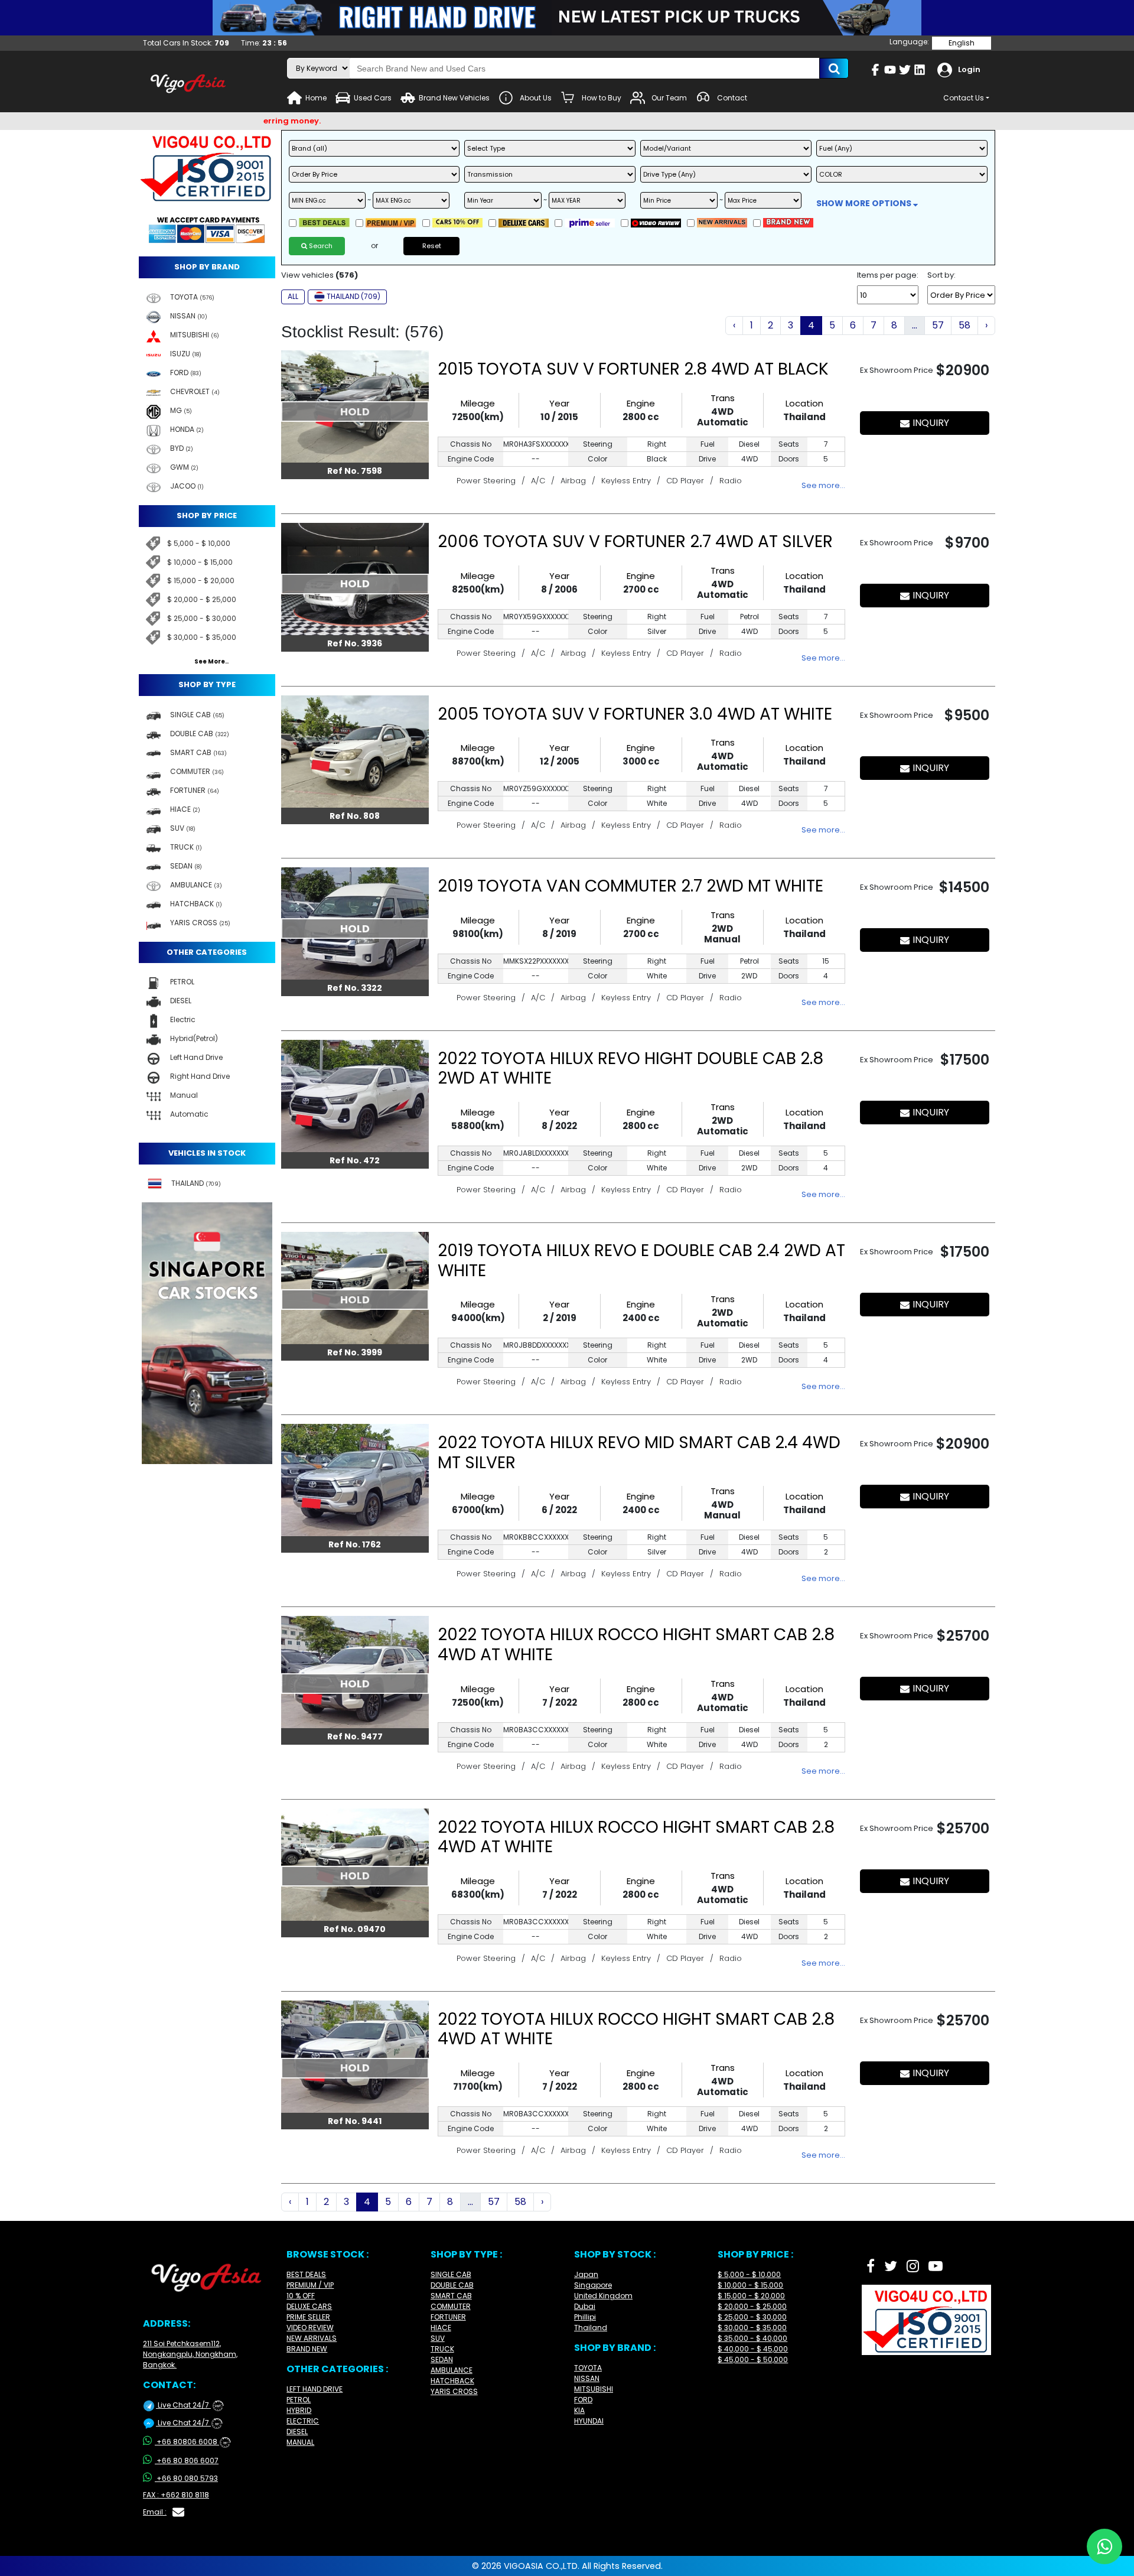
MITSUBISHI (594, 2389)
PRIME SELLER (308, 2317)
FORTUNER (448, 2317)
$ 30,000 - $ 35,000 (202, 637)
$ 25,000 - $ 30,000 (202, 618)
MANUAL (300, 2442)
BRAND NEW (307, 2349)
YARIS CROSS (454, 2391)
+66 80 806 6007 (188, 2460)
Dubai (585, 2306)
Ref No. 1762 (355, 1544)
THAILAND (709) (353, 296)
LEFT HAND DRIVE (315, 2389)
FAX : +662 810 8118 (176, 2495)
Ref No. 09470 (355, 1929)
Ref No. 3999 (355, 1352)
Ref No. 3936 (355, 643)
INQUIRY (931, 423)
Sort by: (941, 275)
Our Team (669, 98)
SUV (438, 2338)
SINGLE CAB (451, 2274)
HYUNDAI (589, 2421)
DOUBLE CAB (452, 2285)
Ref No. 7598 (355, 471)
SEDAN (442, 2359)
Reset (432, 246)
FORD (583, 2400)
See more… (823, 485)
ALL (293, 296)
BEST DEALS (306, 2274)
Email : (155, 2512)
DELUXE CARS (309, 2306)
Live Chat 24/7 (188, 2405)
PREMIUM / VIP (310, 2285)
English (962, 43)
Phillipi (585, 2317)
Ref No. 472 (355, 1160)
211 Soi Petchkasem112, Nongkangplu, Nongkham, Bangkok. (190, 2354)
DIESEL (297, 2432)
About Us (536, 98)
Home (316, 98)
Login (969, 69)
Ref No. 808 (355, 816)
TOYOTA (588, 2368)
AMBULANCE (452, 2370)
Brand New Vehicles (454, 98)
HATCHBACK (452, 2381)
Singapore (593, 2285)
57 (938, 325)
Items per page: (888, 275)
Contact (732, 98)
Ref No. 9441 (355, 2121)
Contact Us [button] (964, 98)
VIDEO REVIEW (310, 2328)
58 (964, 325)
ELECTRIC (303, 2421)
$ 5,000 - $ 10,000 (199, 543)
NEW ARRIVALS (312, 2338)
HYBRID (299, 2410)
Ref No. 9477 (355, 1736)
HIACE (441, 2328)
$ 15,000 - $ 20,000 (201, 580)
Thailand (591, 2328)
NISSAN (587, 2378)
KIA (579, 2410)
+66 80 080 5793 (187, 2478)
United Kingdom (603, 2296)
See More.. (211, 662)
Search (320, 246)
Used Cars (373, 98)
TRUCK (442, 2349)
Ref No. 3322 (355, 988)
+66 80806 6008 (192, 2442)
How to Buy (602, 98)
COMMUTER (451, 2306)
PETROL (299, 2400)
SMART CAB (451, 2296)
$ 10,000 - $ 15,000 (200, 562)
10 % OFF (301, 2296)
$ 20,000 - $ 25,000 (202, 599)
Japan (586, 2274)
